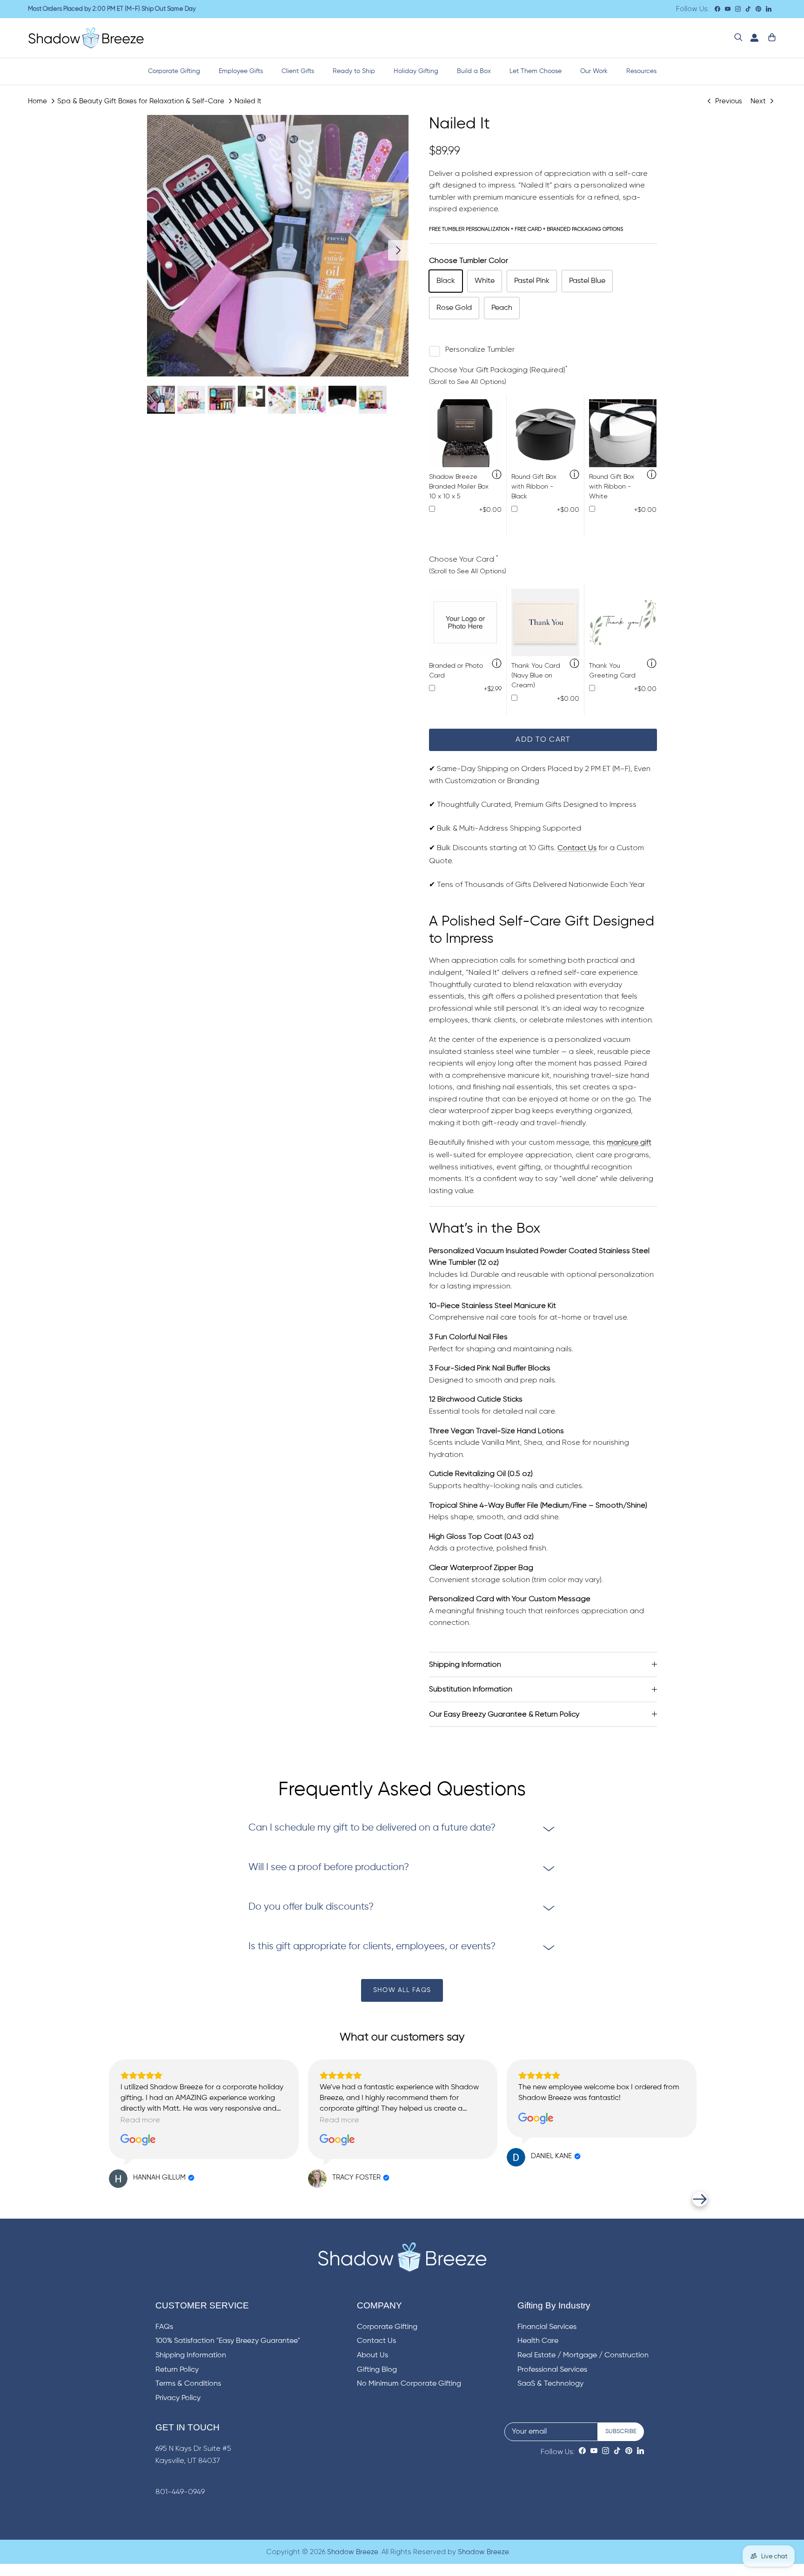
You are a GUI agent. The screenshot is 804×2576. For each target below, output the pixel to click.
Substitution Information (471, 1689)
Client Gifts (298, 71)
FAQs (164, 2327)
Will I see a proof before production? (329, 1868)
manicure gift (629, 1143)
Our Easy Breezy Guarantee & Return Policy (504, 1714)
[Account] (752, 38)
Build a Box (474, 71)
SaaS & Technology (550, 2384)
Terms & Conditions (188, 2384)
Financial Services (547, 2327)
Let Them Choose (536, 71)
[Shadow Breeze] (86, 38)
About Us (372, 2355)
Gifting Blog (377, 2370)
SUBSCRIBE (621, 2432)
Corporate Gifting (174, 71)
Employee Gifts (241, 71)
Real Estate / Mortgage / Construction (583, 2355)
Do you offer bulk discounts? (311, 1907)
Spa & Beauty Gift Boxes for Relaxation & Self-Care (141, 101)
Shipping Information (465, 1664)
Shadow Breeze (353, 2552)
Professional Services (552, 2370)
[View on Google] (138, 2140)
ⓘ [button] (497, 475)
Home (37, 101)
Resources (641, 71)
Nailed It (248, 101)
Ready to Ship (354, 71)
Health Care (538, 2341)
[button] (104, 2199)
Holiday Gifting (416, 71)
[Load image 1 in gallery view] (278, 246)
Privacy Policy (178, 2398)
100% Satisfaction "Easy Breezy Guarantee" (228, 2341)
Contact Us (577, 848)
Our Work (594, 71)
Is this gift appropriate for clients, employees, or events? (372, 1947)
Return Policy (177, 2370)
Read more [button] (140, 2120)
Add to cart (543, 740)
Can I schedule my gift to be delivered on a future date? (372, 1828)
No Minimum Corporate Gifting (409, 2384)
